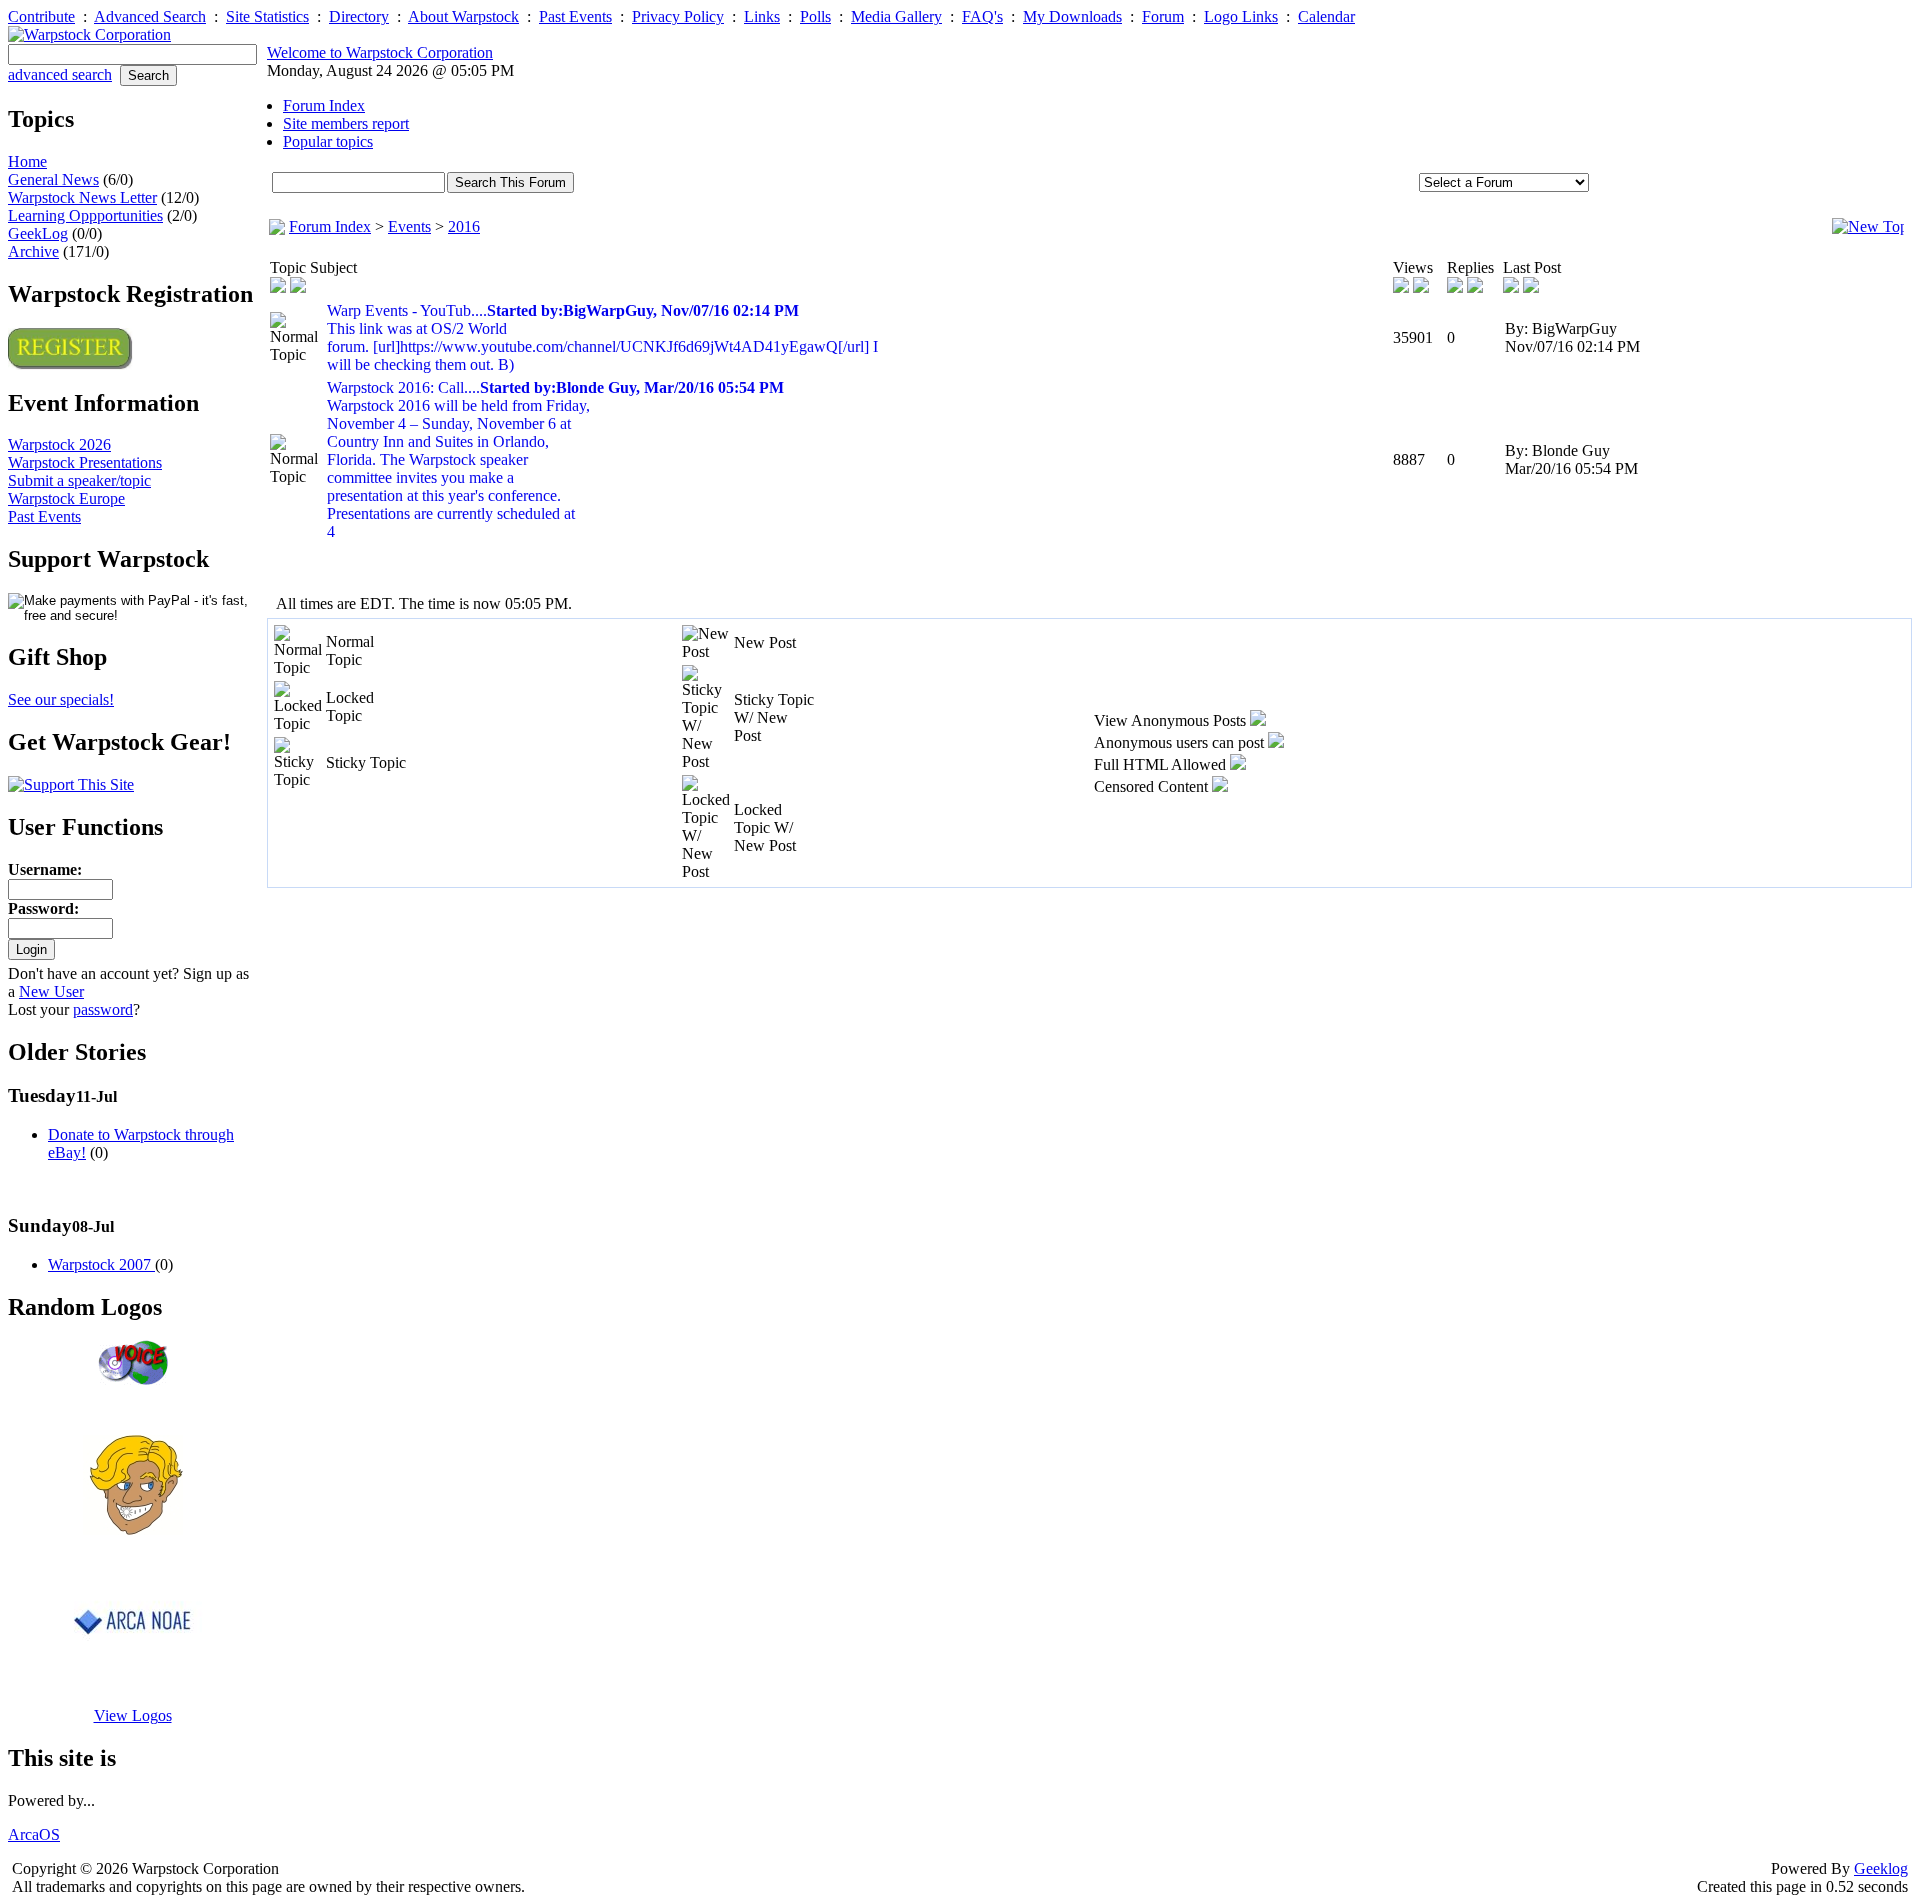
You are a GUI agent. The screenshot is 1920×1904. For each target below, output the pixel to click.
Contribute (41, 16)
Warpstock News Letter (82, 197)
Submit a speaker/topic (79, 480)
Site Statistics (267, 16)
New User (51, 991)
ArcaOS (34, 1834)
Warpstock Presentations (85, 462)
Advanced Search (150, 16)
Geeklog (1881, 1868)
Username (42, 869)
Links (762, 16)
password (103, 1009)
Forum (1163, 16)
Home (27, 161)
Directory (359, 16)
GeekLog (38, 233)
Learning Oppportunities (85, 215)
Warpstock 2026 (59, 444)
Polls (815, 16)
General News (53, 179)
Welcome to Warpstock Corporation (380, 52)
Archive (33, 251)
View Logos (133, 1715)
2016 (464, 226)
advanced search (60, 74)
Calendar (1326, 16)
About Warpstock (463, 16)
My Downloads (1072, 16)
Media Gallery (896, 16)
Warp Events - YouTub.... (602, 337)
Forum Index (330, 226)
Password (41, 908)
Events (409, 226)
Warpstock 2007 (101, 1264)
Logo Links (1241, 16)
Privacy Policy (678, 16)
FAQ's (982, 16)
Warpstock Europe (66, 498)
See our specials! (61, 699)
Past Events (575, 16)
